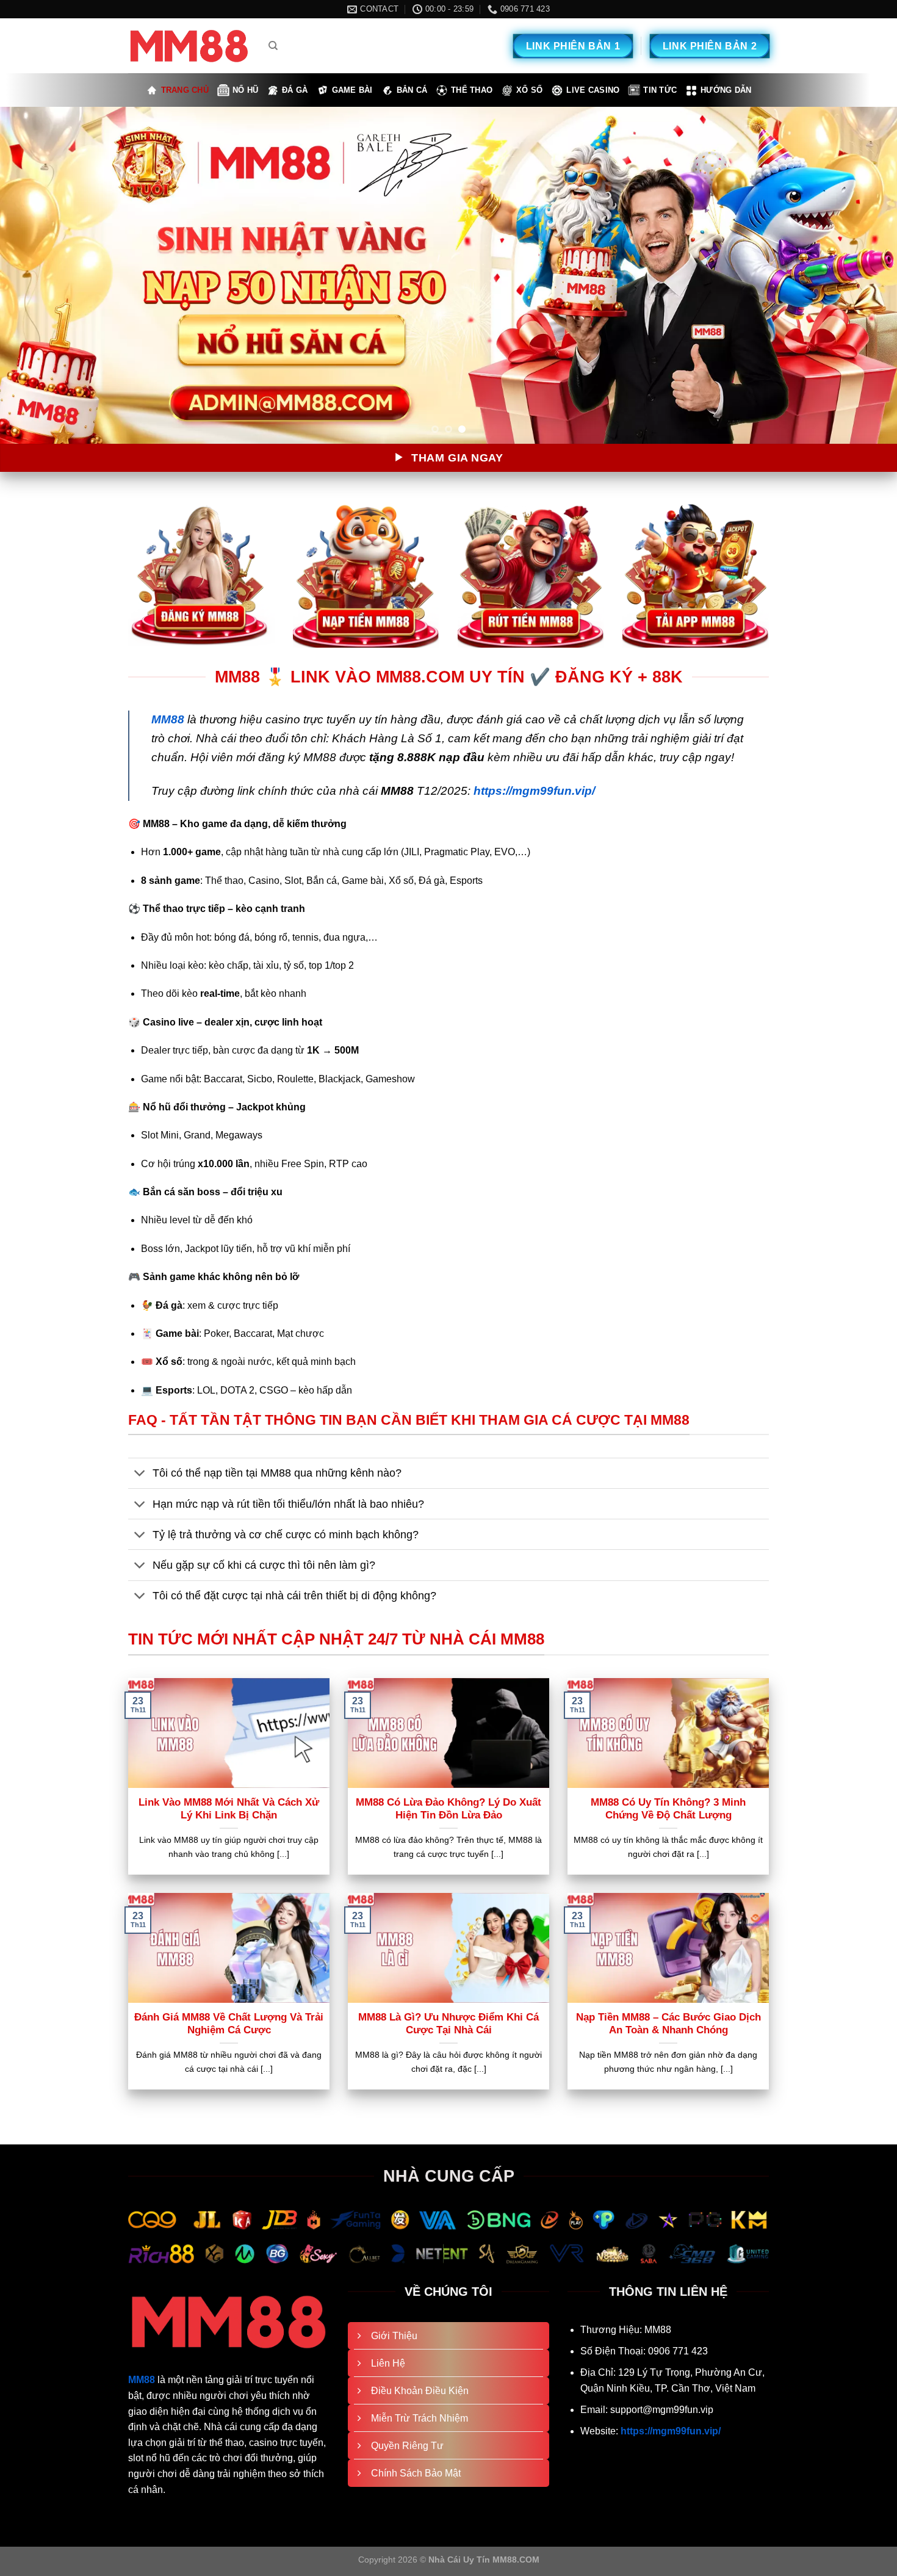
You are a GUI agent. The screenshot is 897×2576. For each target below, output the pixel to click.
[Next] (863, 275)
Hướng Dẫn (726, 90)
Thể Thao (472, 90)
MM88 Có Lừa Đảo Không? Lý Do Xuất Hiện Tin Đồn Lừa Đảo (448, 1809)
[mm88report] (189, 46)
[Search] (273, 46)
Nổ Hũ (245, 90)
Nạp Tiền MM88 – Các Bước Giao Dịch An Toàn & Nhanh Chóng (668, 2024)
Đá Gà (295, 90)
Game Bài (352, 90)
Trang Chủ (185, 90)
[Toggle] (140, 1474)
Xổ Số (529, 90)
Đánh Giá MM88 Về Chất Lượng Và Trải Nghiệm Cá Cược (229, 2024)
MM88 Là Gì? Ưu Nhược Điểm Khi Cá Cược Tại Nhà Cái (448, 2024)
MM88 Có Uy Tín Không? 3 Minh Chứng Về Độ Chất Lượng (668, 1809)
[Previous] (34, 275)
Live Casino (593, 90)
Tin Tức (660, 90)
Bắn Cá (412, 90)
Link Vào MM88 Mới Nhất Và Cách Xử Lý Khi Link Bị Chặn (229, 1809)
